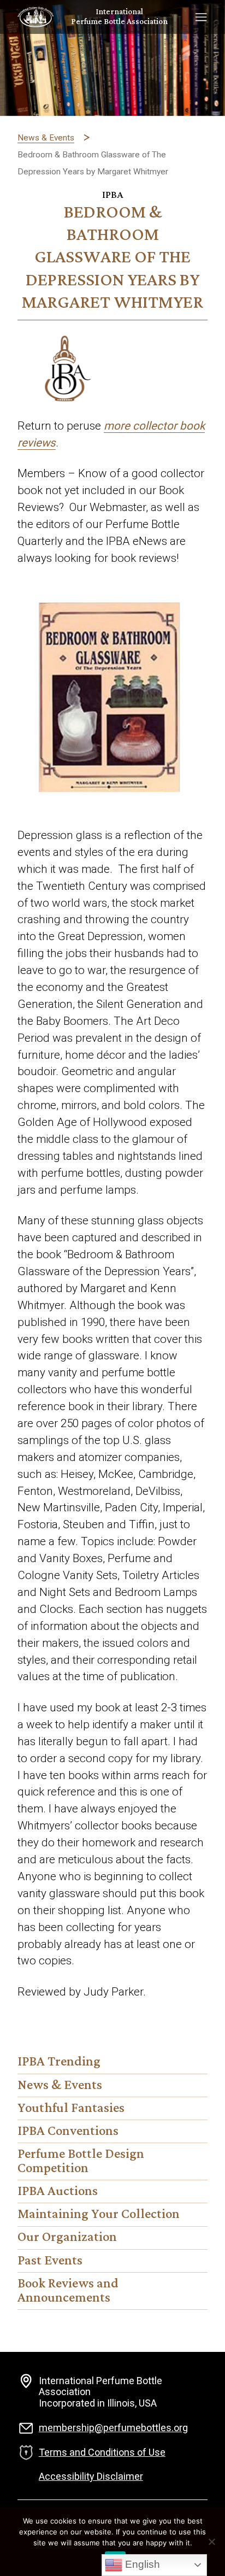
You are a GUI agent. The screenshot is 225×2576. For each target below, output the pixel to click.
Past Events (50, 2261)
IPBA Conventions (68, 2132)
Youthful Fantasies (71, 2109)
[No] (211, 2542)
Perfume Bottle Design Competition (81, 2162)
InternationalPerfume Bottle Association (119, 17)
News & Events (60, 2086)
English (141, 2564)
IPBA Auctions (58, 2192)
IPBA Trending (59, 2062)
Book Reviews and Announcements (68, 2291)
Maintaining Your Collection (99, 2215)
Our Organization (67, 2238)
